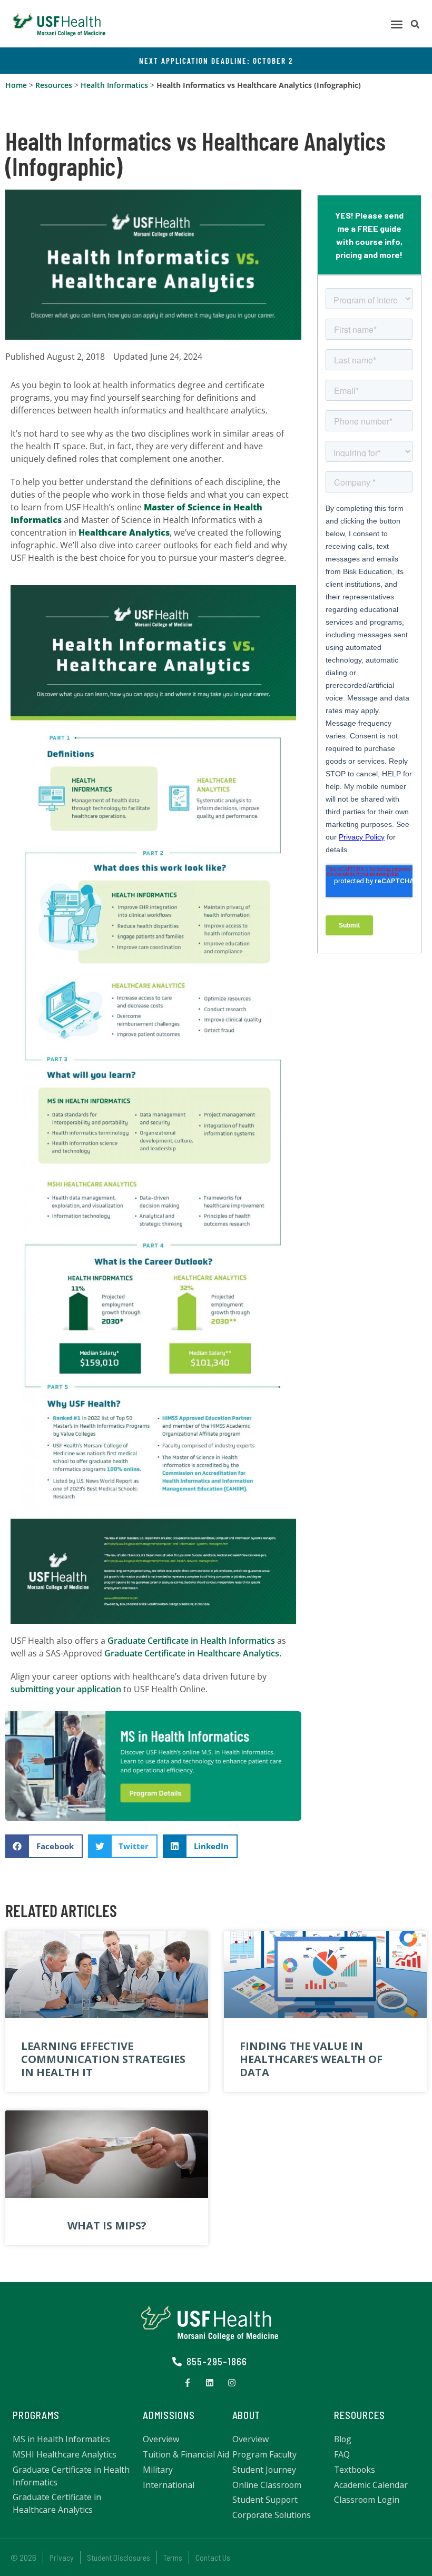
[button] (397, 24)
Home (16, 85)
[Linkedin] (210, 2383)
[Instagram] (232, 2383)
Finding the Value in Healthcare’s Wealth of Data (311, 2059)
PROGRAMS (36, 2415)
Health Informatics (114, 85)
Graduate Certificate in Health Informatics (191, 1641)
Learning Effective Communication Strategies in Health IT (103, 2059)
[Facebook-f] (188, 2383)
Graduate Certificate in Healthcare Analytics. (193, 1653)
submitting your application (66, 1689)
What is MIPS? (107, 2225)
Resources (54, 85)
